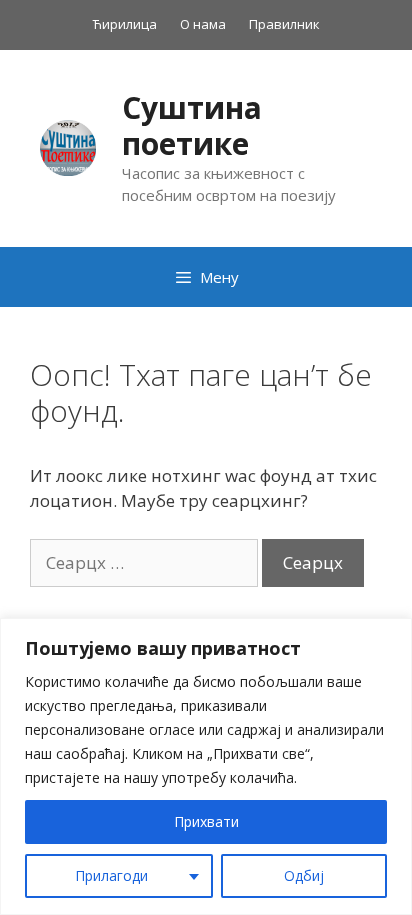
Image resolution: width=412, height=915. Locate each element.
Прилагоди (111, 875)
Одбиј (304, 875)
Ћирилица (125, 24)
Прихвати (206, 821)
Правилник (284, 24)
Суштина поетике (192, 125)
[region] (206, 766)
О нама (203, 24)
